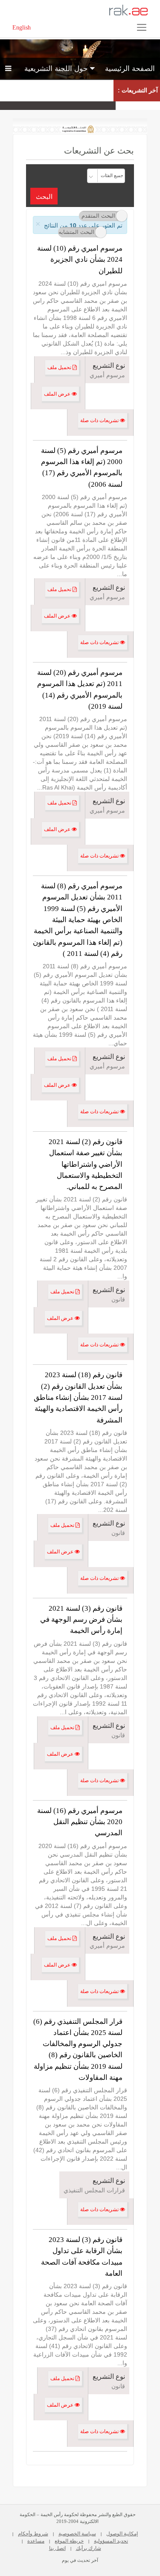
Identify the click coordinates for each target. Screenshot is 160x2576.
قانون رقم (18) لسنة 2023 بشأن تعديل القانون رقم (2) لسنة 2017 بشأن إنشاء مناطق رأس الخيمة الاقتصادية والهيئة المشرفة (78, 1397)
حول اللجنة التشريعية (57, 69)
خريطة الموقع (69, 2541)
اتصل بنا (57, 2548)
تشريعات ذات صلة (100, 420)
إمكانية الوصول (122, 2534)
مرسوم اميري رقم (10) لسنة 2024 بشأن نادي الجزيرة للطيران (80, 260)
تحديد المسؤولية (111, 2541)
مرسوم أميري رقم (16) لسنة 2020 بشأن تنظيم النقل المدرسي (80, 1822)
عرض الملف (58, 394)
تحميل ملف (60, 367)
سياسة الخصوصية (77, 2534)
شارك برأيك (89, 2548)
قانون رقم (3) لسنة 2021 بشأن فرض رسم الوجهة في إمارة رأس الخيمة (81, 1620)
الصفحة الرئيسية (130, 69)
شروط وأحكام (33, 2534)
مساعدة (36, 2541)
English (22, 28)
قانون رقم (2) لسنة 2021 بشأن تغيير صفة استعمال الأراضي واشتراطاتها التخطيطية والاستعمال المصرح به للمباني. (86, 1164)
